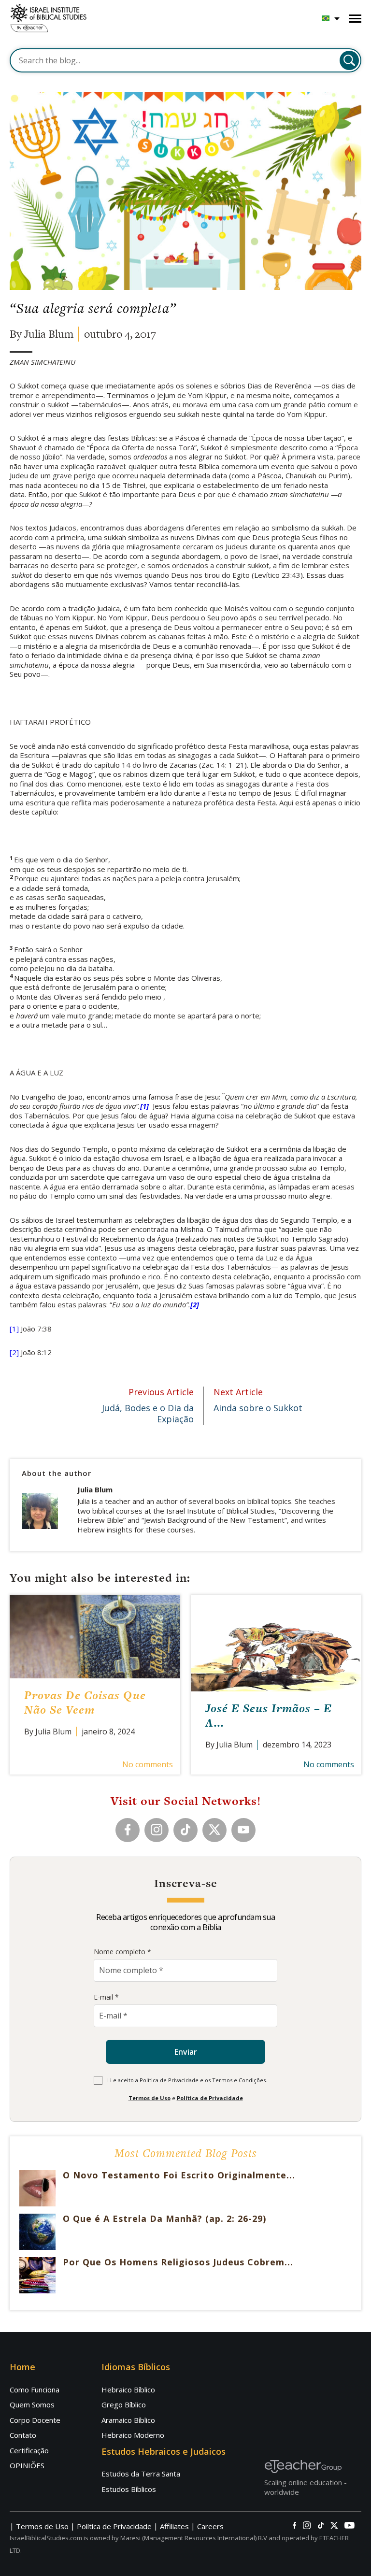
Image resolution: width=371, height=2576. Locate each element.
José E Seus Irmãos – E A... (269, 1715)
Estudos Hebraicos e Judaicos (164, 2451)
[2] (14, 1352)
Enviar (186, 2052)
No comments (148, 1764)
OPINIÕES (27, 2465)
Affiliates (174, 2526)
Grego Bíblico (124, 2404)
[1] (14, 1329)
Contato (23, 2435)
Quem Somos (32, 2404)
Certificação (29, 2450)
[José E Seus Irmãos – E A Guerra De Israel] (276, 1643)
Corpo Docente (35, 2420)
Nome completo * (122, 1952)
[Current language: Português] (331, 18)
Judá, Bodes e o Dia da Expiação (148, 1406)
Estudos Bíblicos (129, 2489)
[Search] (349, 60)
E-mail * (106, 1997)
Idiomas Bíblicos (136, 2367)
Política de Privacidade (210, 2098)
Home (22, 2367)
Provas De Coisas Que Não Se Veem (85, 1702)
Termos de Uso (150, 2098)
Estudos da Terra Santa (141, 2474)
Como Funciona (35, 2390)
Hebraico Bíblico (128, 2390)
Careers (210, 2526)
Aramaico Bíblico (128, 2420)
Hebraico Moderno (133, 2435)
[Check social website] (294, 2525)
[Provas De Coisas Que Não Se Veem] (95, 1636)
